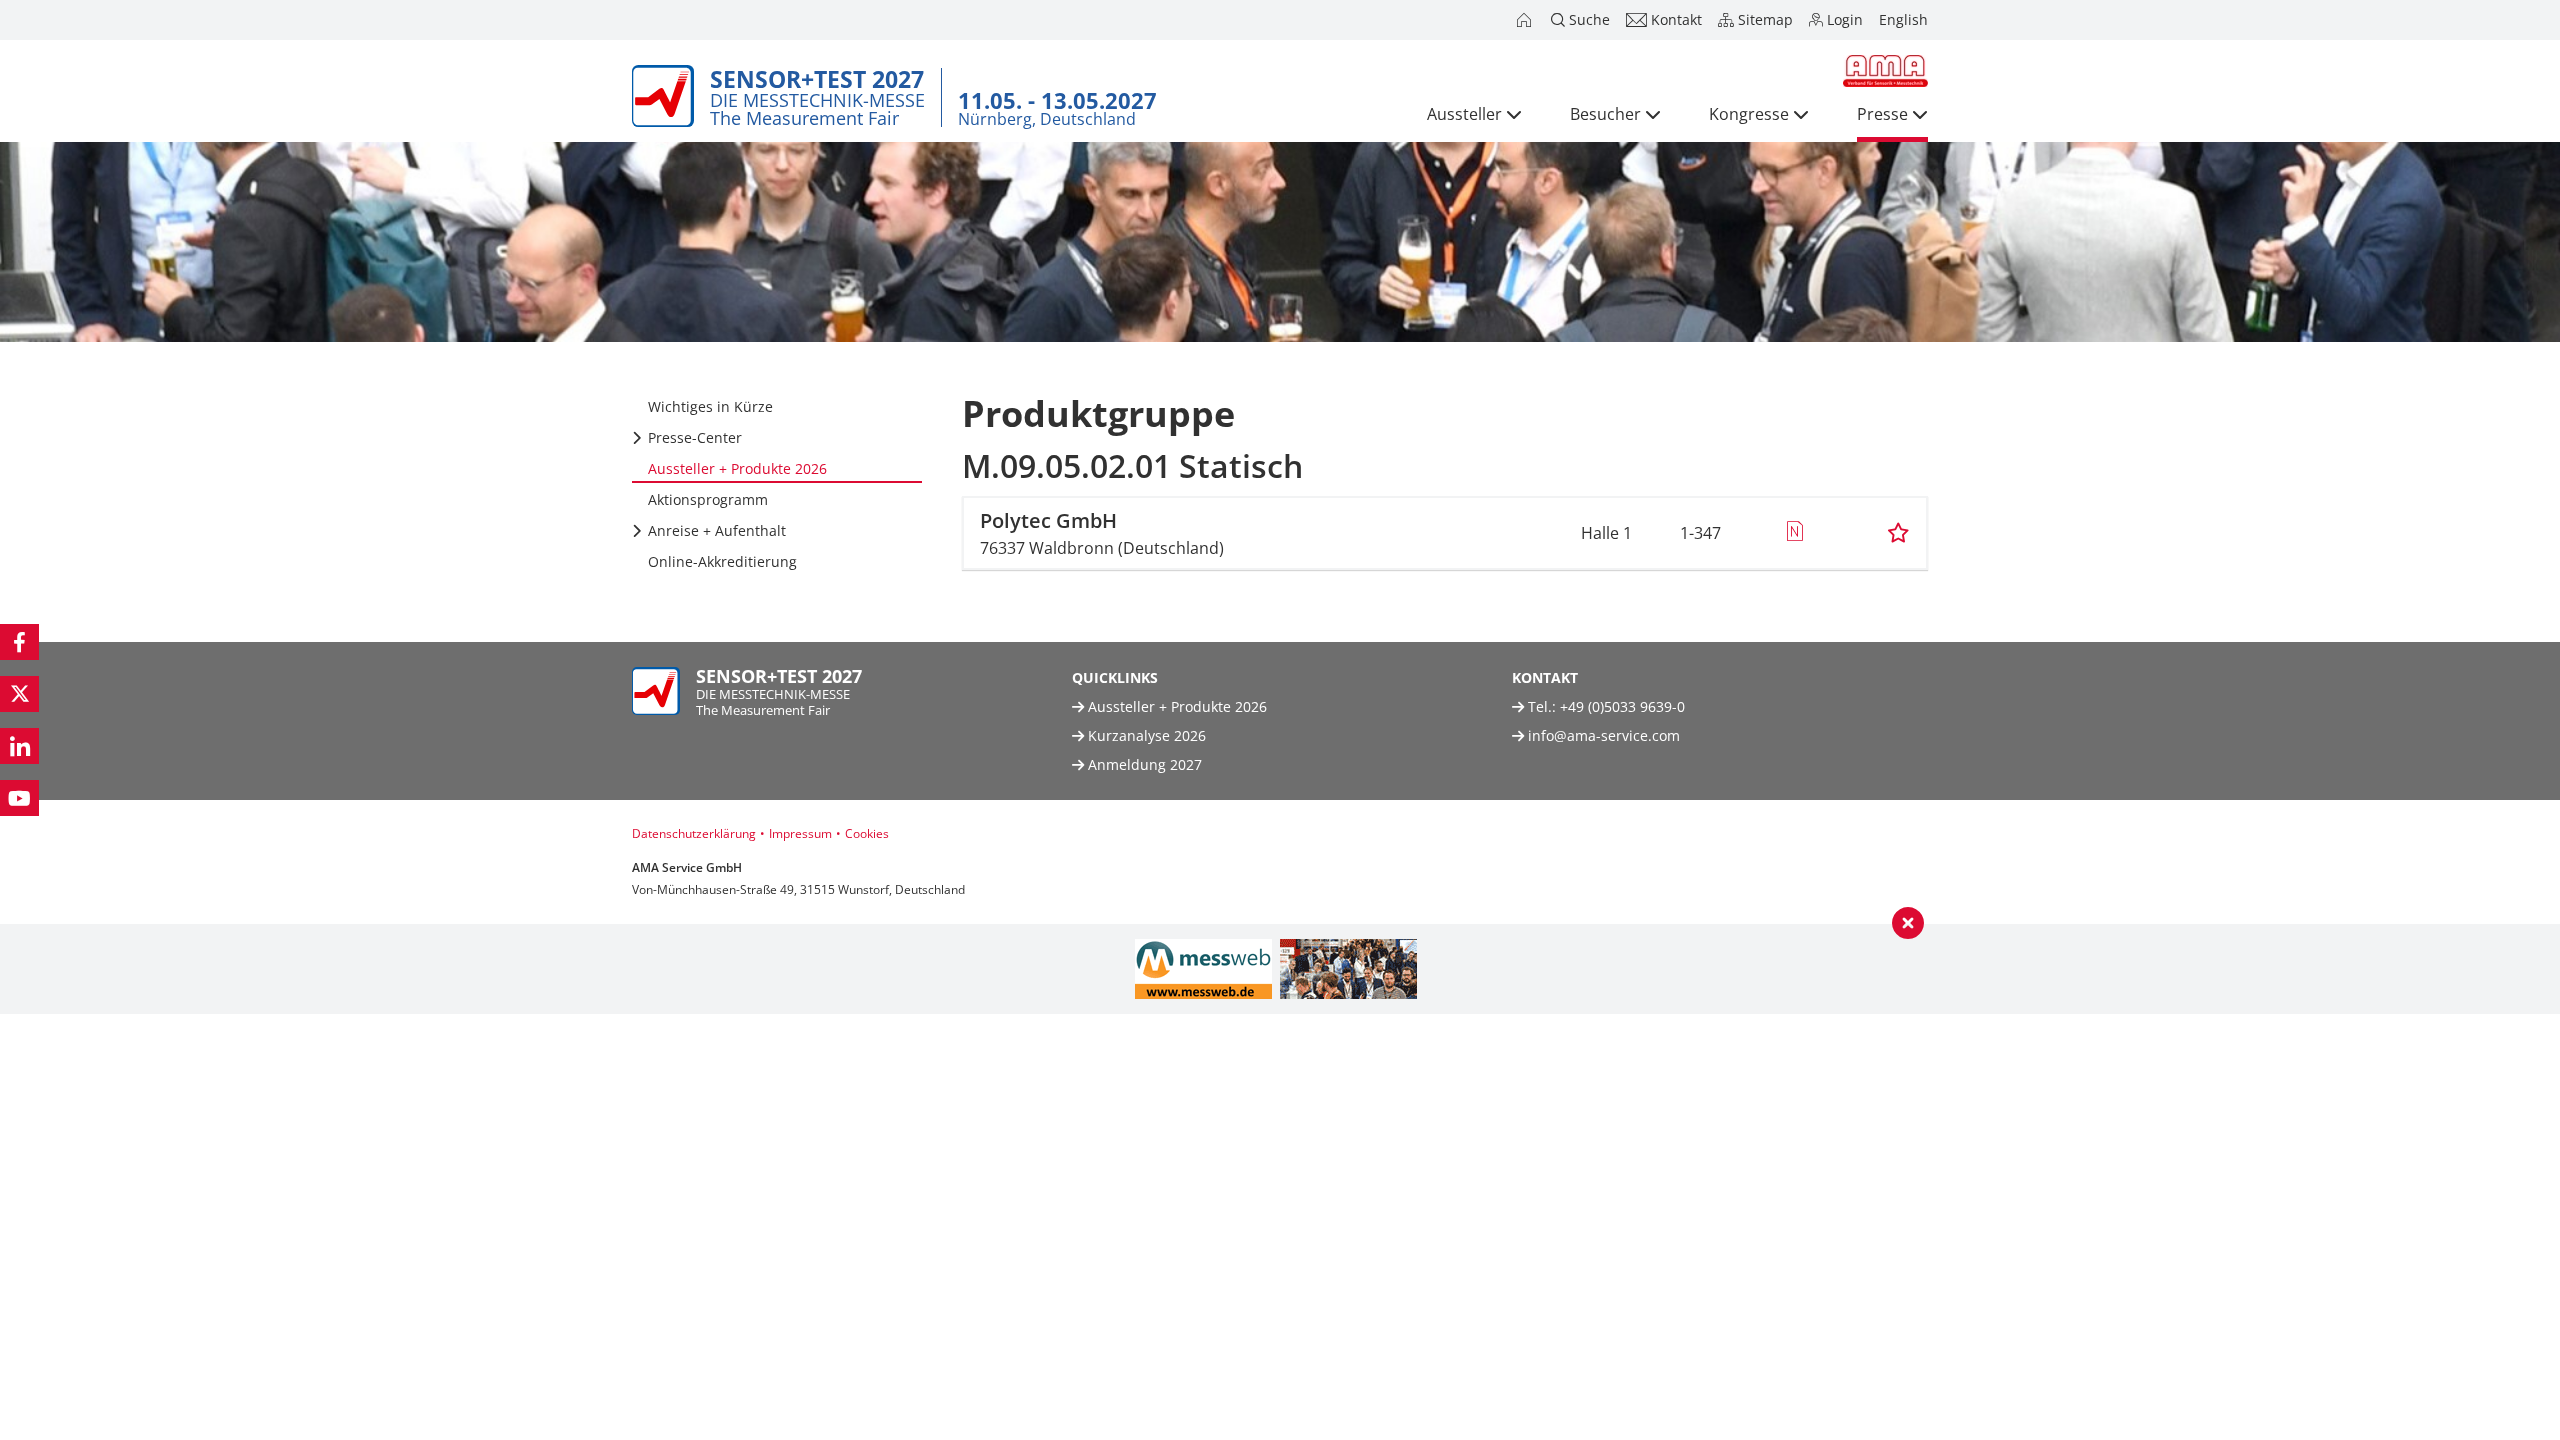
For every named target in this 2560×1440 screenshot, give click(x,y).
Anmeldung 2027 (1143, 764)
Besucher (1605, 114)
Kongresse (1749, 114)
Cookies (867, 833)
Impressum (800, 833)
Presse (1882, 114)
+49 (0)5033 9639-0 (1622, 706)
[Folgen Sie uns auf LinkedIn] (19, 746)
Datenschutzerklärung (694, 833)
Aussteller (1464, 114)
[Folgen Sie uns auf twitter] (19, 694)
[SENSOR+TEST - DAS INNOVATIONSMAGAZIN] (1348, 969)
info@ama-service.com (1604, 735)
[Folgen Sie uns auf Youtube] (19, 798)
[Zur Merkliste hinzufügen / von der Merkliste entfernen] (1898, 533)
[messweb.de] (1203, 969)
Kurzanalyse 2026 (1145, 735)
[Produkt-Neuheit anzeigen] (1794, 533)
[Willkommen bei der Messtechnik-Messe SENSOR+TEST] (1526, 20)
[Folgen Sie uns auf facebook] (19, 642)
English (1903, 19)
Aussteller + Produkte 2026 (1175, 706)
